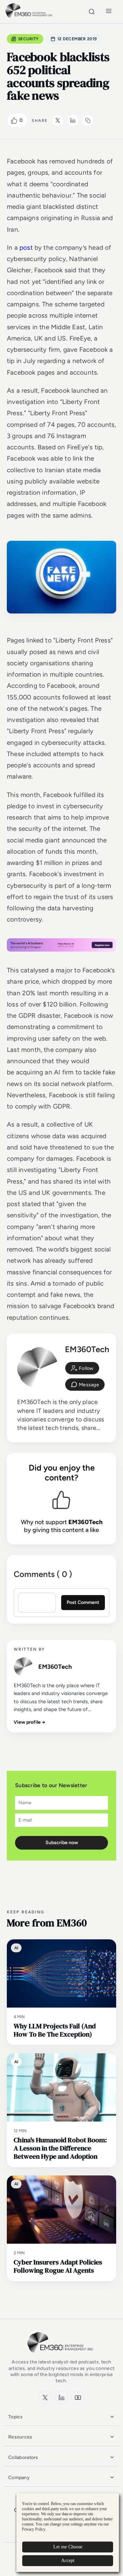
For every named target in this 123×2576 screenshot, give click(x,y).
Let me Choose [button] (68, 2547)
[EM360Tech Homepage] (61, 2356)
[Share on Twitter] (58, 120)
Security (29, 39)
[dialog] (68, 2532)
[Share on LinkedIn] (73, 120)
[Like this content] (14, 120)
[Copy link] (88, 120)
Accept (68, 2560)
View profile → (30, 1722)
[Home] (30, 17)
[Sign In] (82, 1368)
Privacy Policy (34, 2529)
